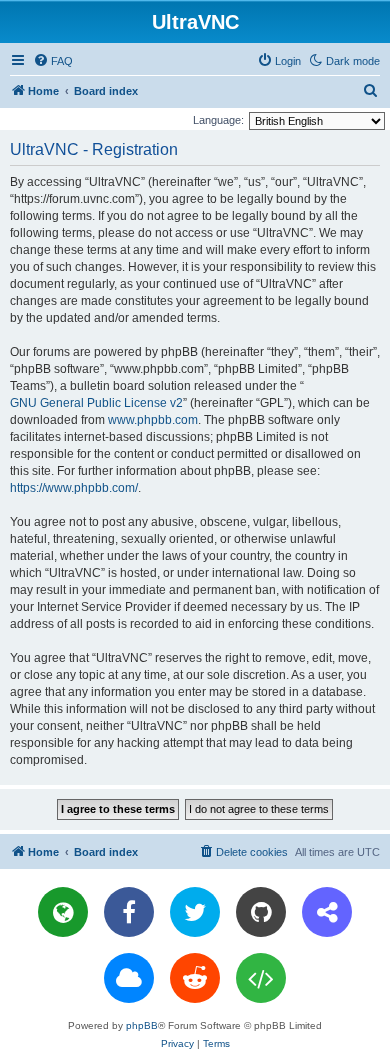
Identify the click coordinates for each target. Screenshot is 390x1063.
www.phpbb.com (153, 420)
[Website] (63, 912)
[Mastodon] (327, 912)
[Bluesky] (129, 978)
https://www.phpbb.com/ (74, 488)
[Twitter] (195, 912)
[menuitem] (53, 61)
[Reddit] (195, 978)
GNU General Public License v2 (96, 403)
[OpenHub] (261, 978)
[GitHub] (261, 912)
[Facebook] (129, 912)
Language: (218, 120)
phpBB (142, 1025)
